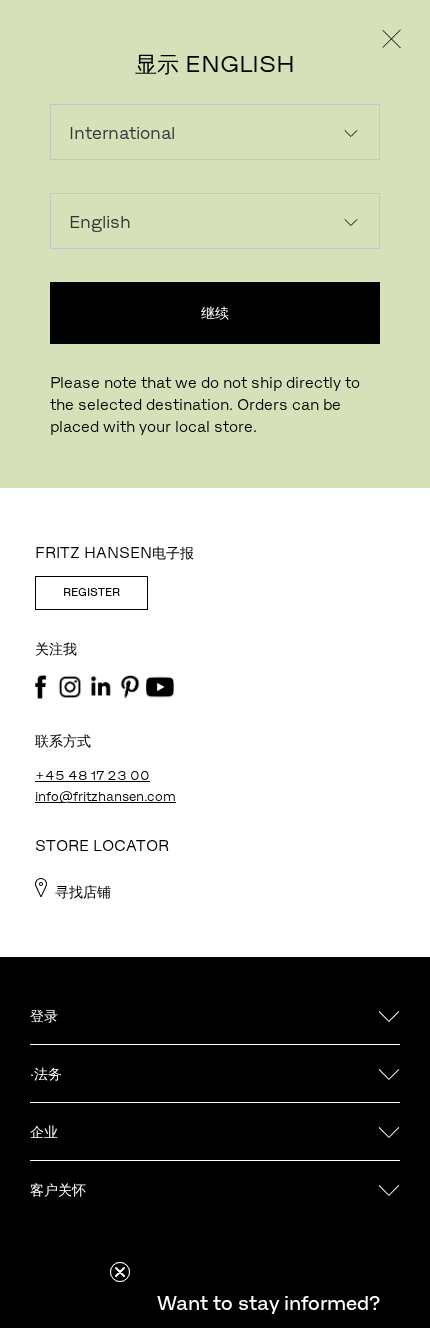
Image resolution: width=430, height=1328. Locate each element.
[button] (268, 1303)
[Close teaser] (120, 1272)
